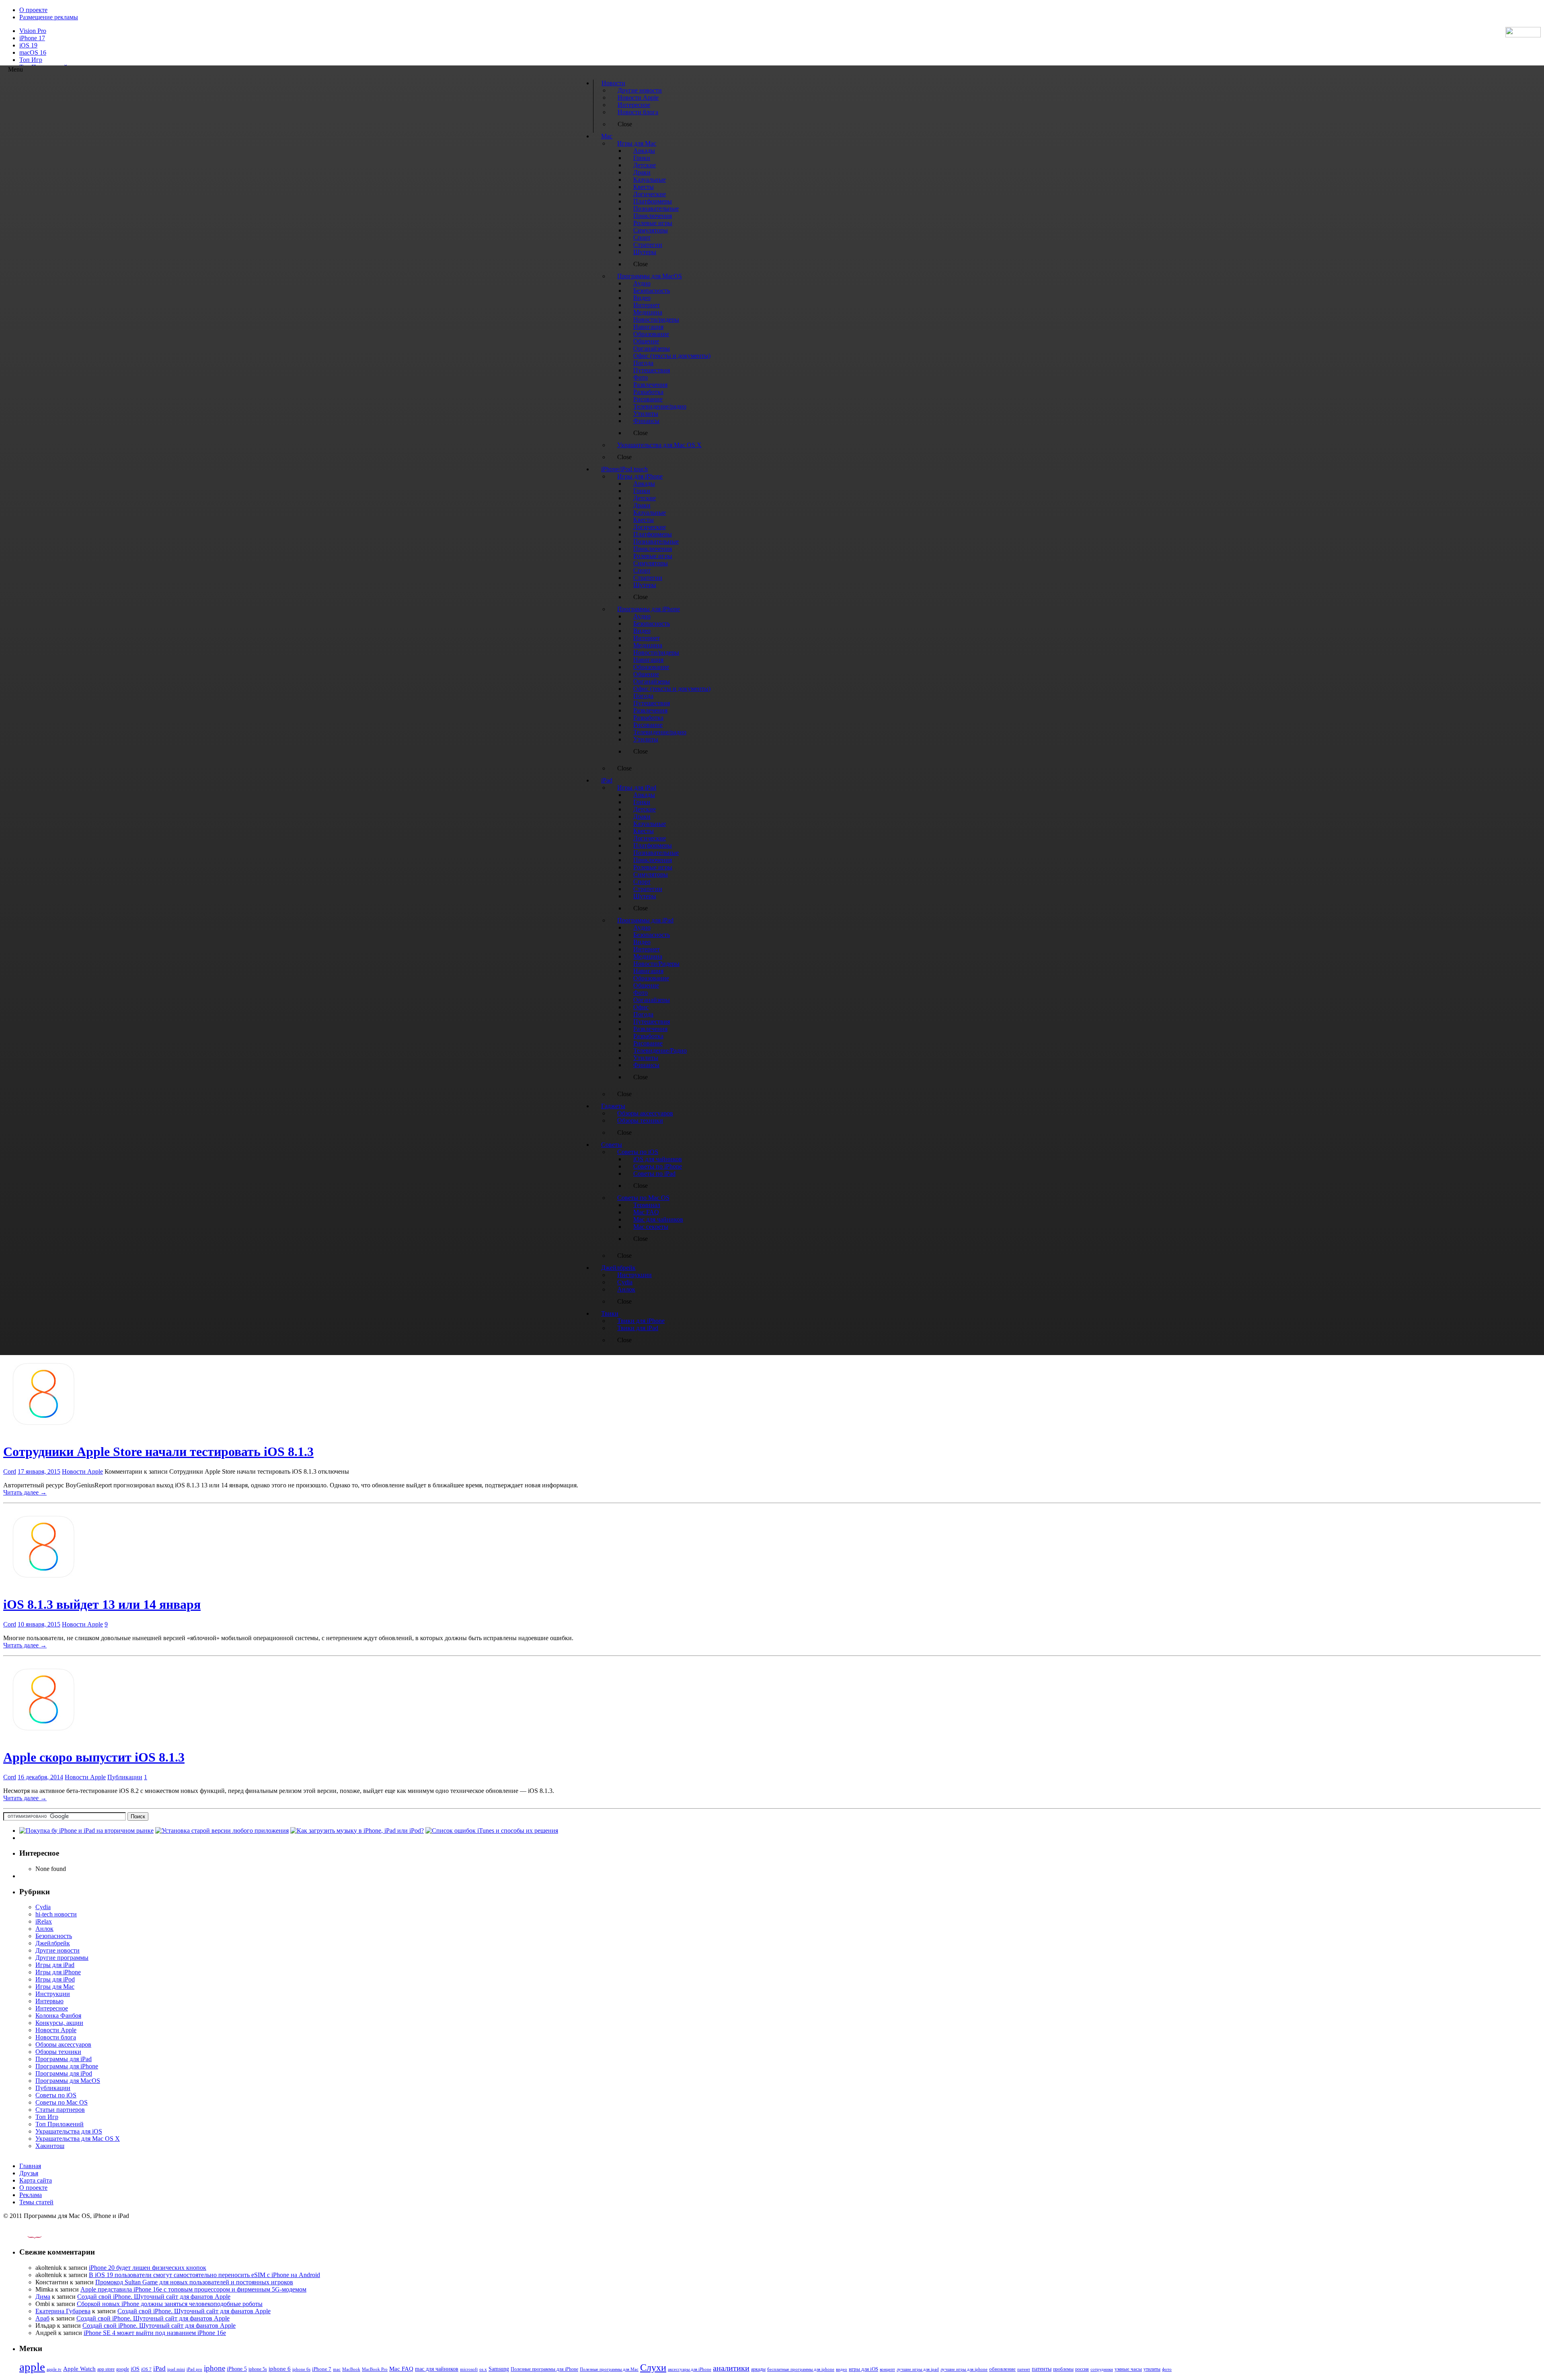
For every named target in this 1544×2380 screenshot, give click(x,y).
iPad (159, 2369)
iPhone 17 (32, 38)
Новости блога (56, 2037)
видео (842, 2369)
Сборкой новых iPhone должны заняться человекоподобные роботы (170, 2304)
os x (483, 2369)
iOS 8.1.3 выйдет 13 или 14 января (102, 1604)
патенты (1042, 2369)
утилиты (1152, 2369)
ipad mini (176, 2369)
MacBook (351, 2369)
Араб (42, 2318)
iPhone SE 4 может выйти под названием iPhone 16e (155, 2333)
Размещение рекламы (49, 17)
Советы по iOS (56, 2095)
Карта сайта (36, 2180)
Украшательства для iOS (69, 2131)
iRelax (44, 1921)
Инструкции (53, 1994)
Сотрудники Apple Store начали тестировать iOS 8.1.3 (158, 1452)
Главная (30, 2166)
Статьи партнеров (60, 2110)
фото (1167, 2369)
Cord (10, 1471)
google (123, 2369)
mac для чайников (437, 2369)
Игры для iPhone (58, 1972)
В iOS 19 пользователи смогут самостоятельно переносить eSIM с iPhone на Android (204, 2275)
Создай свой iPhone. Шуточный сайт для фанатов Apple (154, 2297)
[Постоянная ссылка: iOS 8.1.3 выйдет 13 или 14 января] (43, 1585)
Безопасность (54, 1936)
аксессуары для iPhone (690, 2369)
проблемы (1063, 2369)
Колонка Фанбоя (58, 2016)
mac (337, 2369)
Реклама (31, 2195)
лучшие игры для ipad (918, 2369)
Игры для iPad (55, 1965)
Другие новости (57, 1950)
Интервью (49, 2001)
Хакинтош (50, 2146)
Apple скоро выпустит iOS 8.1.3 (94, 1757)
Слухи (653, 2368)
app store (106, 2369)
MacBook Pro (375, 2369)
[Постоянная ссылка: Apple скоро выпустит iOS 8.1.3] (43, 1738)
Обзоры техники (58, 2052)
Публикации (125, 1777)
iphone (215, 2368)
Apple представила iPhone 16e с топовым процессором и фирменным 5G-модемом (193, 2289)
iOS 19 (28, 45)
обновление (1002, 2369)
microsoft (469, 2369)
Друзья (29, 2173)
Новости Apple (82, 1471)
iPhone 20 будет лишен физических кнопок (148, 2268)
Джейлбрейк (53, 1943)
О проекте (33, 10)
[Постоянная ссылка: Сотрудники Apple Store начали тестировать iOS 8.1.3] (43, 1432)
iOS (135, 2369)
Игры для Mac (55, 1987)
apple (32, 2367)
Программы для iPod (64, 2073)
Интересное (52, 2008)
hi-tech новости (56, 1914)
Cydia (43, 1907)
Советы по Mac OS (62, 2102)
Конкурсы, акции (59, 2023)
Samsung (499, 2369)
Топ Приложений (60, 2124)
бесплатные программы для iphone (801, 2369)
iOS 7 (146, 2369)
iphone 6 (280, 2369)
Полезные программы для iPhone (544, 2369)
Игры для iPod (55, 1979)
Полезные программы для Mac (609, 2369)
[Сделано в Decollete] (28, 2236)
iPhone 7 (322, 2369)
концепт (887, 2369)
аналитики (731, 2368)
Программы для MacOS (68, 2081)
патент (1024, 2369)
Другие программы (62, 1958)
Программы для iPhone (67, 2066)
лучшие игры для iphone (964, 2369)
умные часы (1128, 2369)
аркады (758, 2369)
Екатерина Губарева (63, 2311)
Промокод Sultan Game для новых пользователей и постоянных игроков (194, 2282)
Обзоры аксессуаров (63, 2044)
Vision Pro (33, 31)
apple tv (54, 2369)
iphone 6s (301, 2369)
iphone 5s (258, 2369)
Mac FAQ (401, 2369)
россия (1082, 2369)
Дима (43, 2297)
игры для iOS (863, 2369)
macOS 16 (33, 52)
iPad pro (194, 2369)
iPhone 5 (237, 2369)
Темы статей (36, 2202)
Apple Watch (79, 2369)
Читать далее (25, 1492)
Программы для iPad (64, 2059)
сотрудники (1102, 2369)
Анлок (44, 1929)
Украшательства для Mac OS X (78, 2139)
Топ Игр (31, 60)
